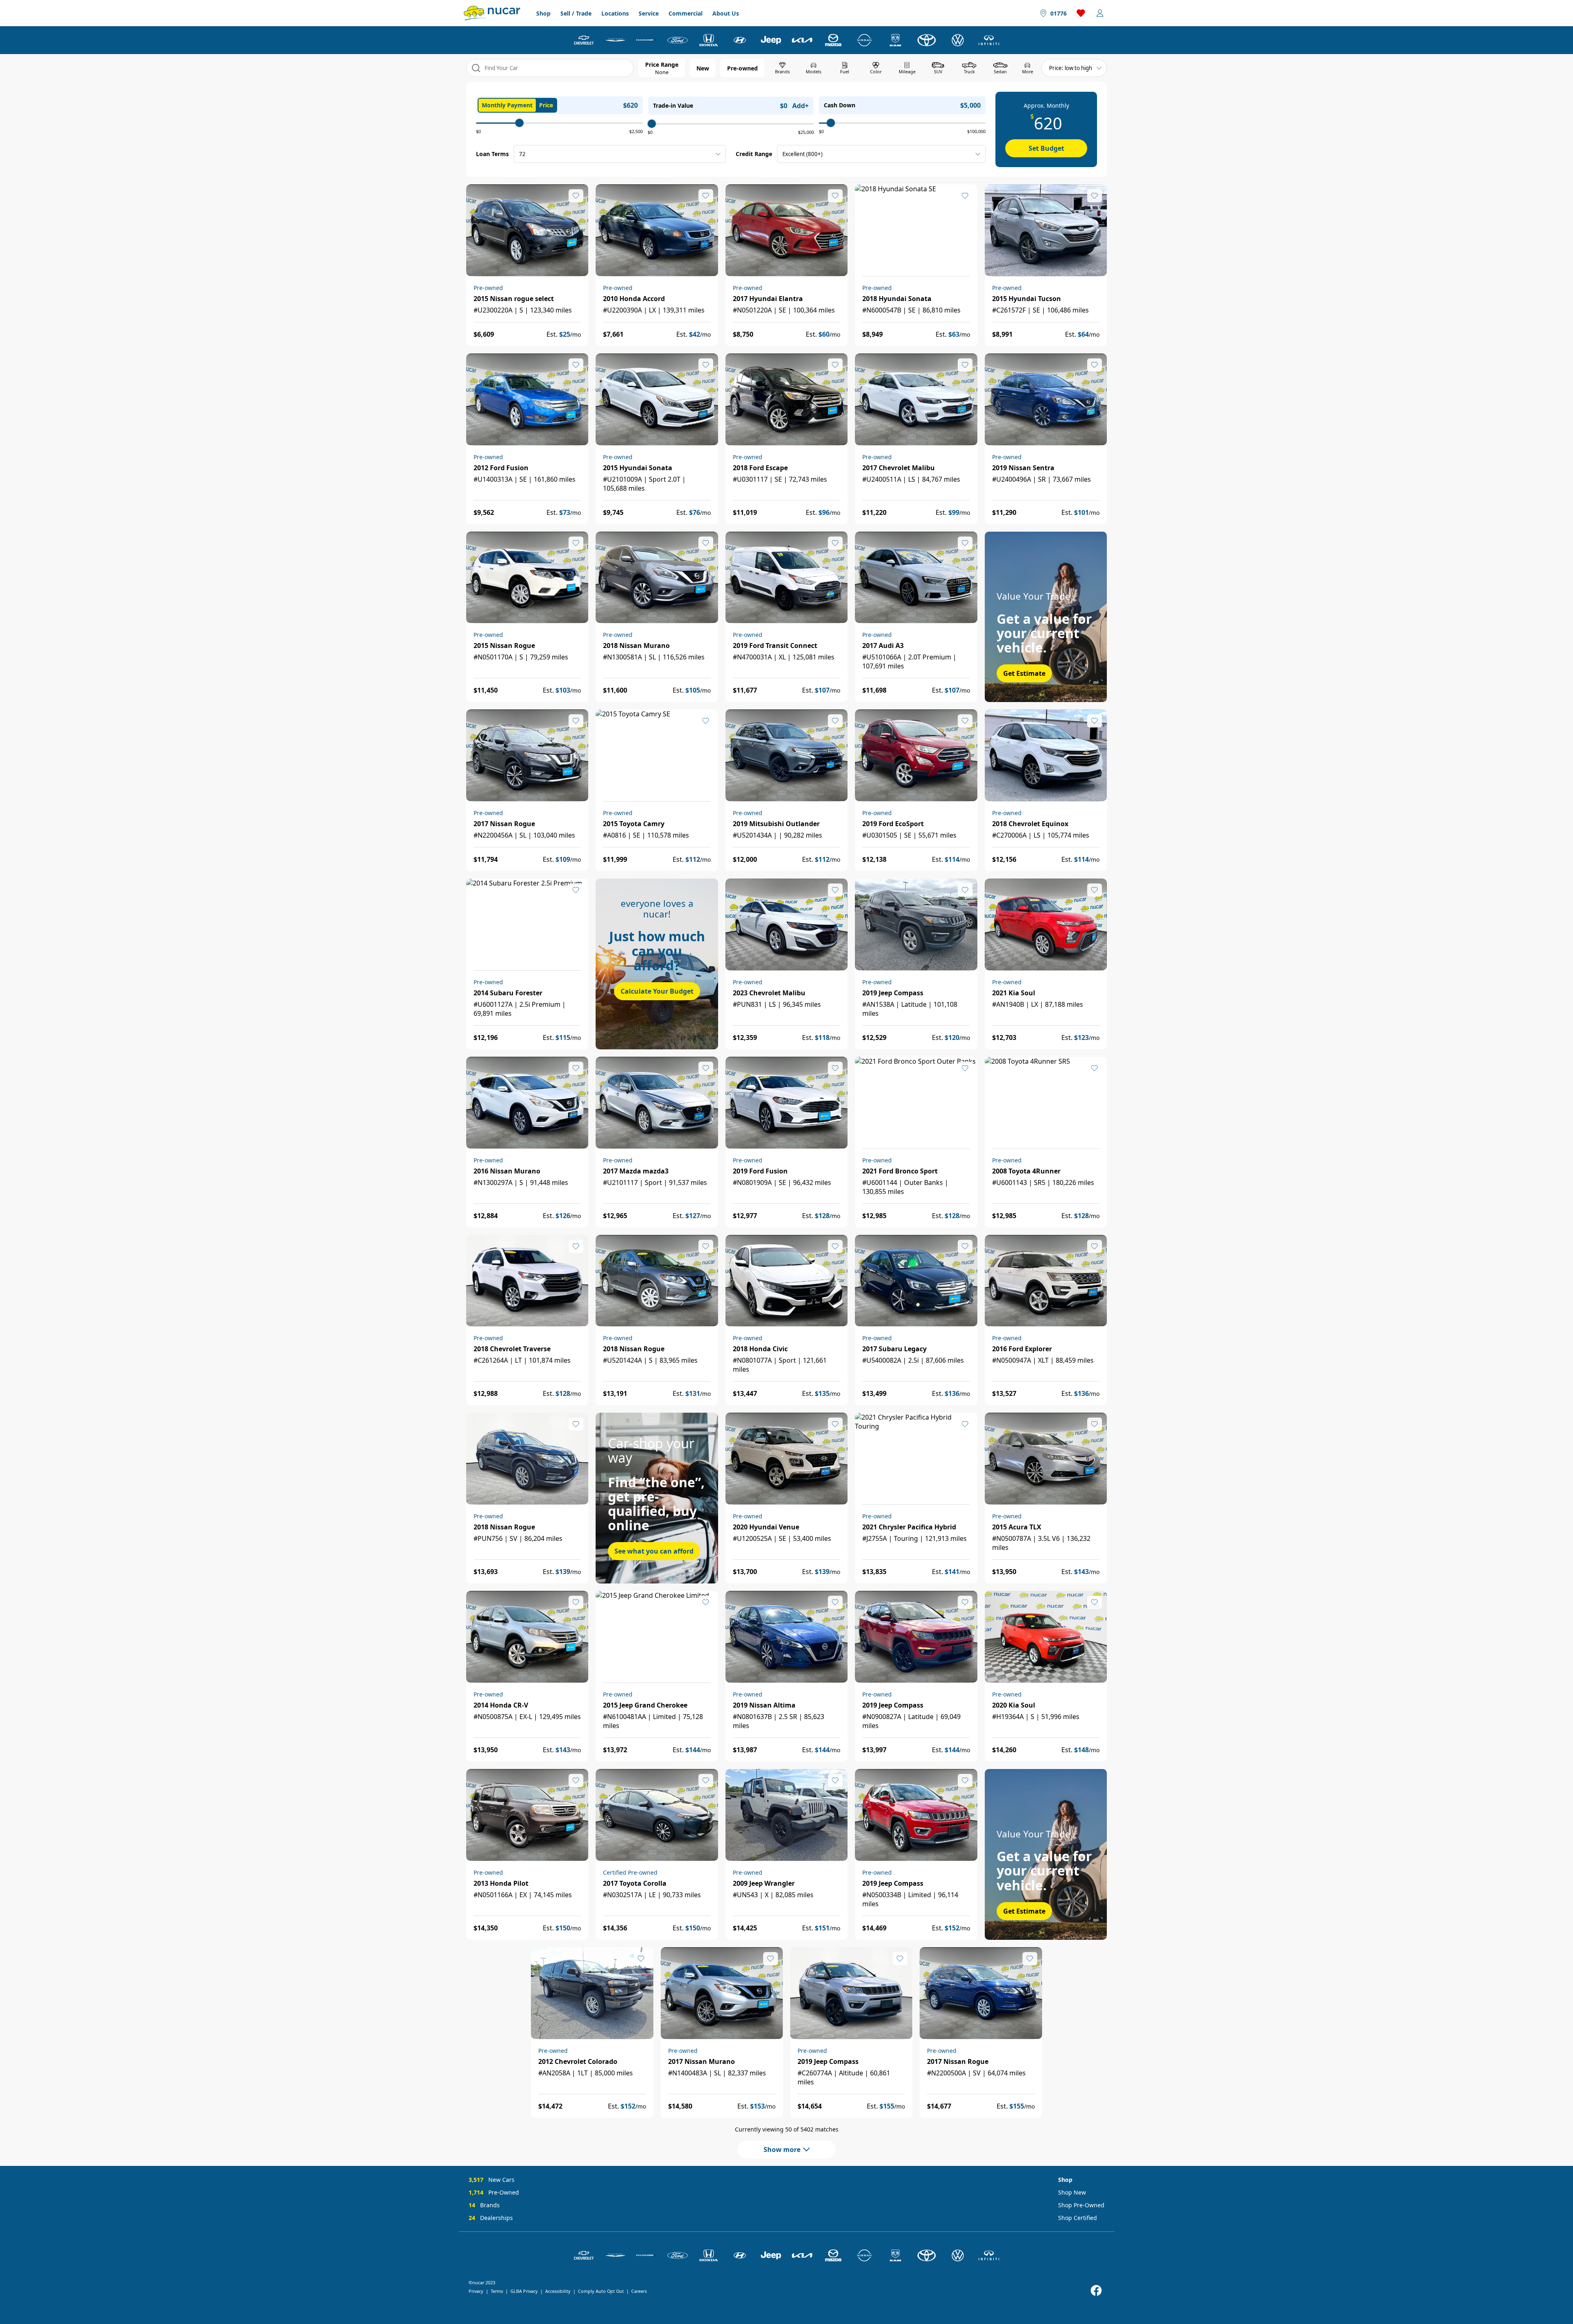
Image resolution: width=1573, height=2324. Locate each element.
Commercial (686, 13)
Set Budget (1046, 148)
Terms (497, 2291)
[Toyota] (927, 40)
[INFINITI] (989, 40)
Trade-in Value (673, 105)
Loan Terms (492, 154)
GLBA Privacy (524, 2291)
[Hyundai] (740, 40)
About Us (726, 13)
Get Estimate (1024, 673)
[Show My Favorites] (576, 196)
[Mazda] (833, 40)
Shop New (1072, 2192)
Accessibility (558, 2291)
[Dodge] (646, 40)
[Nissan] (864, 40)
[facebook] (1096, 2291)
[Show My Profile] (1100, 13)
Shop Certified (1078, 2218)
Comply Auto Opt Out (601, 2291)
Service (649, 13)
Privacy (476, 2291)
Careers (639, 2291)
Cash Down (840, 105)
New (703, 68)
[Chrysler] (615, 40)
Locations (615, 13)
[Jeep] (771, 40)
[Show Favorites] (1081, 13)
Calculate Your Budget (657, 991)
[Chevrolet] (584, 40)
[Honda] (709, 40)
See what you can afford (654, 1551)
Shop (543, 13)
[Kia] (802, 40)
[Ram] (895, 40)
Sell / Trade (576, 13)
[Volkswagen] (958, 40)
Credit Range (754, 154)
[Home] (492, 13)
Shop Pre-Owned (1081, 2205)
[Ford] (678, 40)
